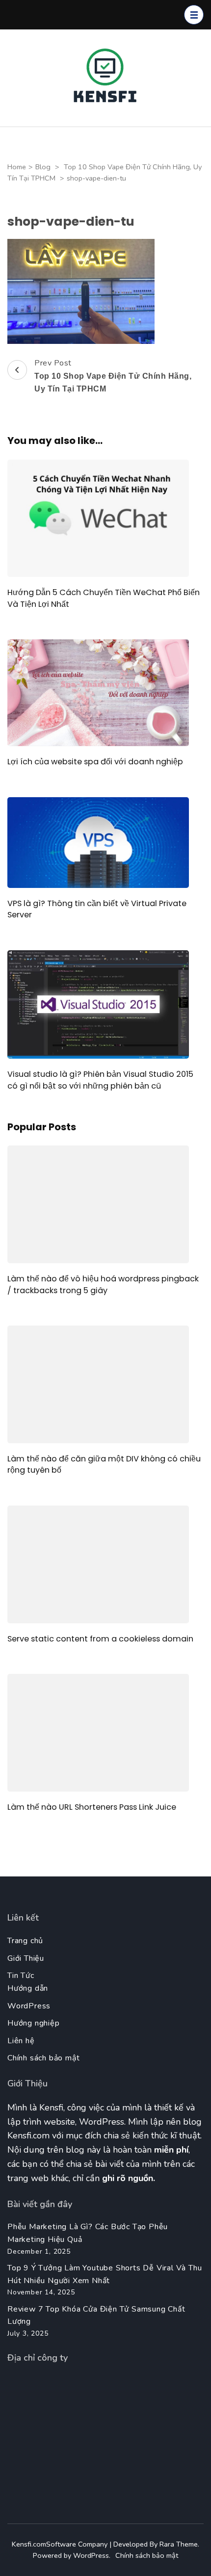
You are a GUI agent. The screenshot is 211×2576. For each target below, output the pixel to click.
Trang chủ (25, 1941)
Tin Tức (21, 1976)
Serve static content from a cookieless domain (100, 1639)
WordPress (29, 2006)
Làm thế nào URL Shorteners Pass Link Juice (92, 1807)
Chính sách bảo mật (43, 2058)
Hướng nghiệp (34, 2023)
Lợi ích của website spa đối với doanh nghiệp (95, 762)
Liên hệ (21, 2041)
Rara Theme (179, 2544)
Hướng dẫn (28, 1988)
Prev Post (113, 375)
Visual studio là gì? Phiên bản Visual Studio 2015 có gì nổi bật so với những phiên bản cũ (100, 1080)
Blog (43, 167)
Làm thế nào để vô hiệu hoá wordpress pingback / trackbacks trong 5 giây (103, 1284)
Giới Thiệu (26, 1958)
